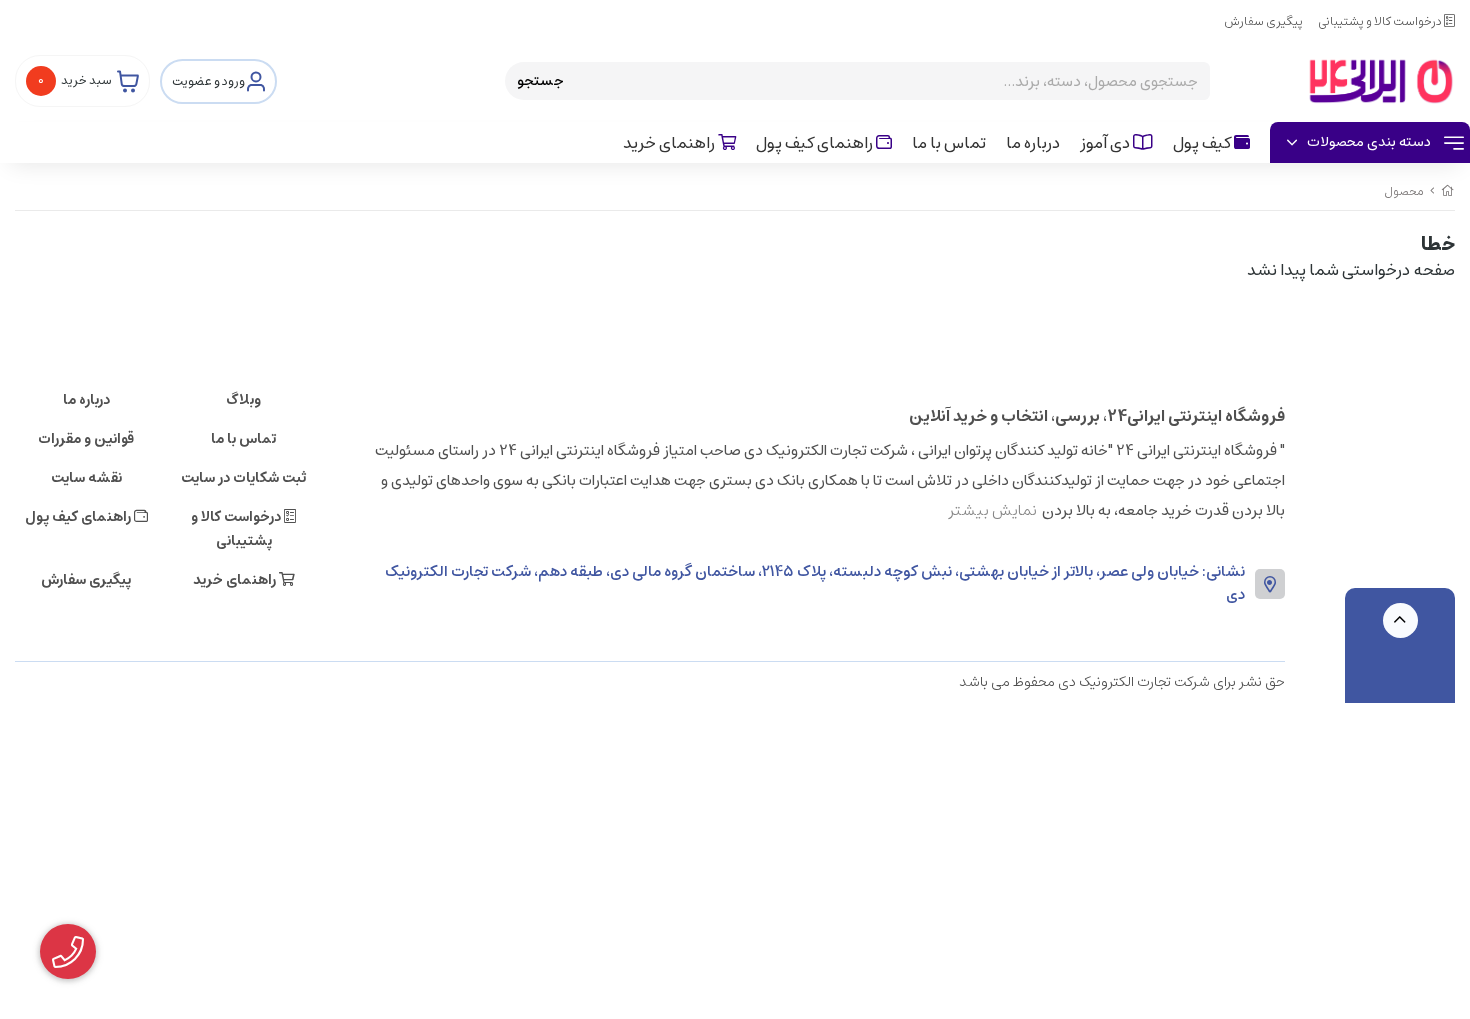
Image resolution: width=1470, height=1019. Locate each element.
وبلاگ (243, 400)
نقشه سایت (86, 478)
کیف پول (1203, 143)
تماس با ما (949, 143)
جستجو (540, 81)
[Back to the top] (1400, 620)
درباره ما (1033, 143)
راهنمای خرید (670, 143)
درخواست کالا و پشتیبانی (1381, 21)
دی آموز (1106, 143)
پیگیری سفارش (1263, 21)
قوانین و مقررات (86, 439)
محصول (1404, 191)
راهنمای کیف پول (816, 143)
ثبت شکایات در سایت (243, 478)
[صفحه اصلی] (1448, 191)
